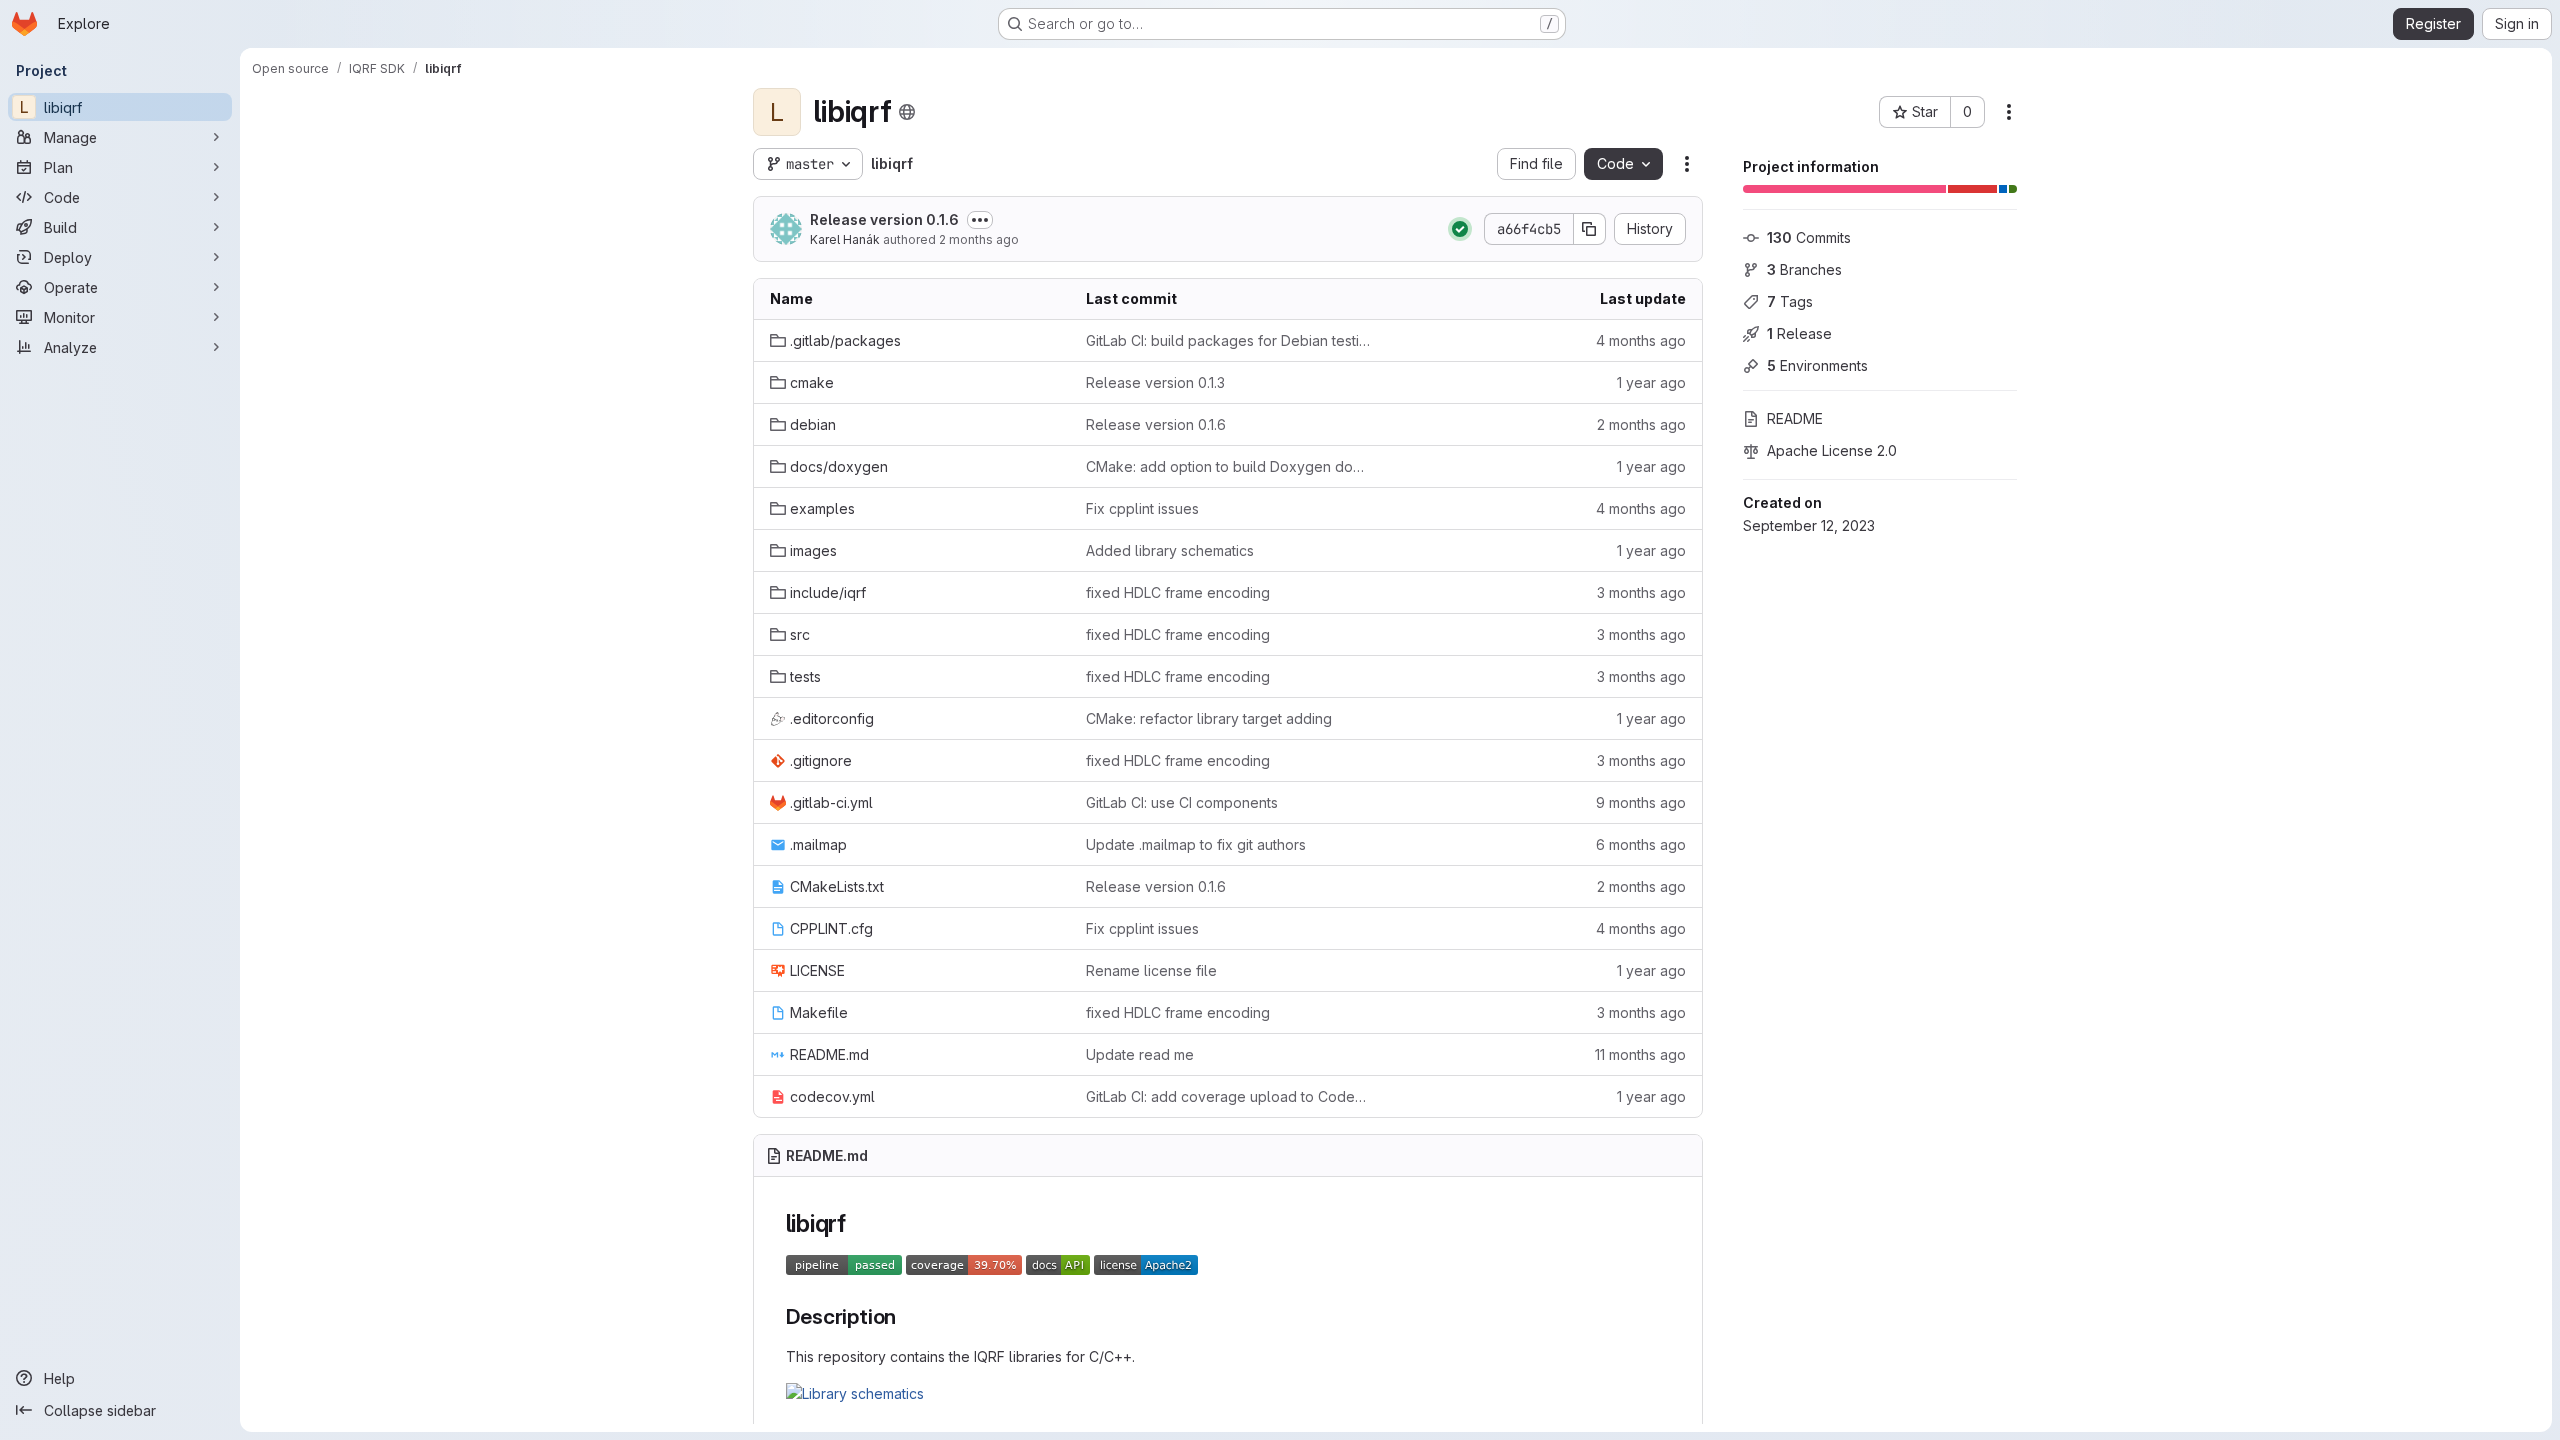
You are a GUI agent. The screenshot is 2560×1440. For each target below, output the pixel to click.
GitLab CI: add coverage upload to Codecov (1228, 1096)
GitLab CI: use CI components (1182, 802)
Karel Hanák (845, 239)
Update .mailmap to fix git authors (1196, 844)
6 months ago (1641, 844)
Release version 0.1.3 (1155, 382)
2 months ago (979, 239)
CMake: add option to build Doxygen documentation (1228, 466)
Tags (1790, 301)
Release (1799, 333)
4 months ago (1641, 340)
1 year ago (1651, 382)
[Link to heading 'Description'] (907, 1316)
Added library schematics (1170, 550)
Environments (1817, 365)
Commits (1809, 237)
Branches (1804, 269)
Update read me (1140, 1054)
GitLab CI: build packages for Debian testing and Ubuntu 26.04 (1228, 340)
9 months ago (1641, 802)
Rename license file (1151, 970)
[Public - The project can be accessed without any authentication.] (907, 112)
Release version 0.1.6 (884, 219)
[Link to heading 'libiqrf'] (859, 1223)
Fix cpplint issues (1142, 508)
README (1795, 418)
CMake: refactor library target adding (1209, 718)
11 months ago (1640, 1054)
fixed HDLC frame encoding (1178, 592)
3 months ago (1641, 592)
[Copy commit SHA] (1590, 229)
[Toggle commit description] (980, 220)
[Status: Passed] (1460, 229)
